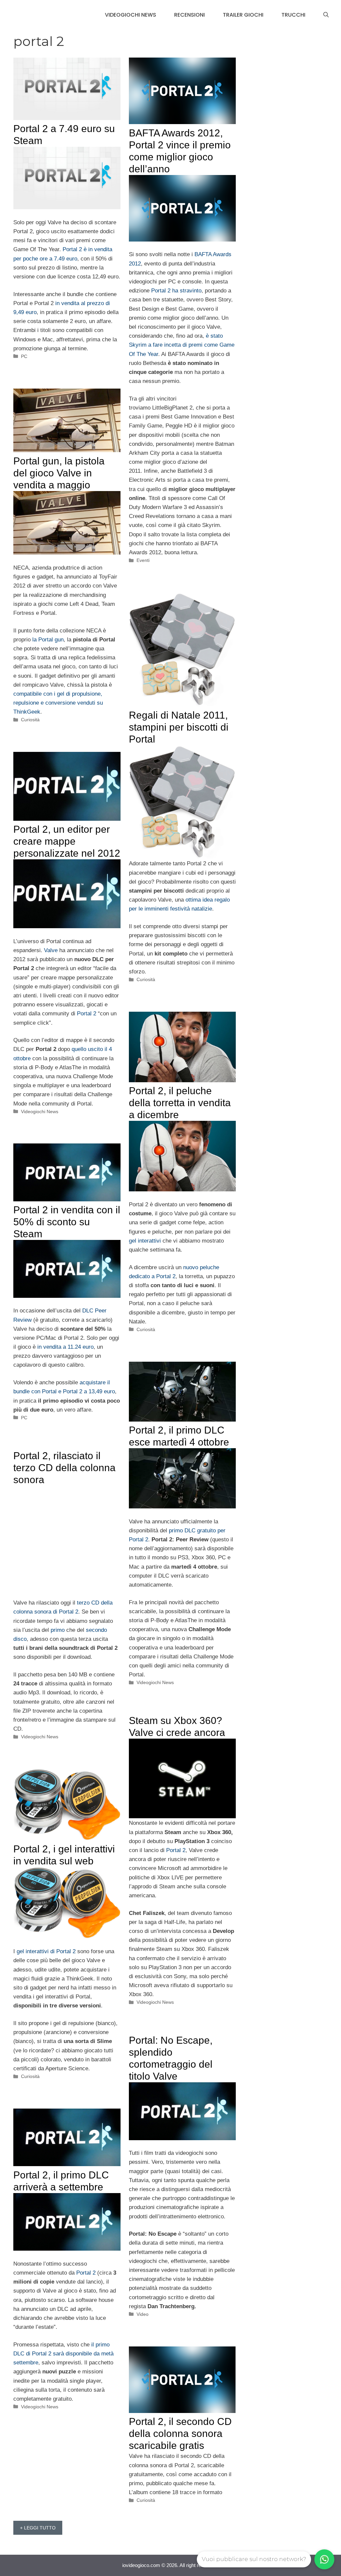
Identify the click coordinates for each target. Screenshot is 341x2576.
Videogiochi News (131, 15)
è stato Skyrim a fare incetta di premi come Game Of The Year (182, 345)
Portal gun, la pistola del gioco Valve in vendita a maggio (59, 473)
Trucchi (293, 15)
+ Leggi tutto (38, 2528)
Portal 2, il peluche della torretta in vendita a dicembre (180, 1103)
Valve (51, 950)
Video (143, 2314)
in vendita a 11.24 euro (65, 1347)
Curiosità (30, 720)
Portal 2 (87, 1014)
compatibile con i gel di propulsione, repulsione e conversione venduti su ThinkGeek (58, 703)
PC (24, 356)
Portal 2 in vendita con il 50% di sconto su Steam (67, 1222)
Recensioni (189, 15)
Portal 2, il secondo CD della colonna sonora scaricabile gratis (180, 2433)
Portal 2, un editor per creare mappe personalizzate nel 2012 (67, 841)
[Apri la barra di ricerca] (326, 15)
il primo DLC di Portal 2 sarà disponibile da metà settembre (63, 2354)
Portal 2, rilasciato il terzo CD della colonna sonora (64, 1468)
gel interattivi (145, 1241)
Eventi (143, 560)
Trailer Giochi (243, 15)
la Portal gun (48, 640)
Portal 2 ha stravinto (176, 291)
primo (58, 1630)
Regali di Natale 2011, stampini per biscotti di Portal (179, 727)
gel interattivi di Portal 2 (46, 1951)
